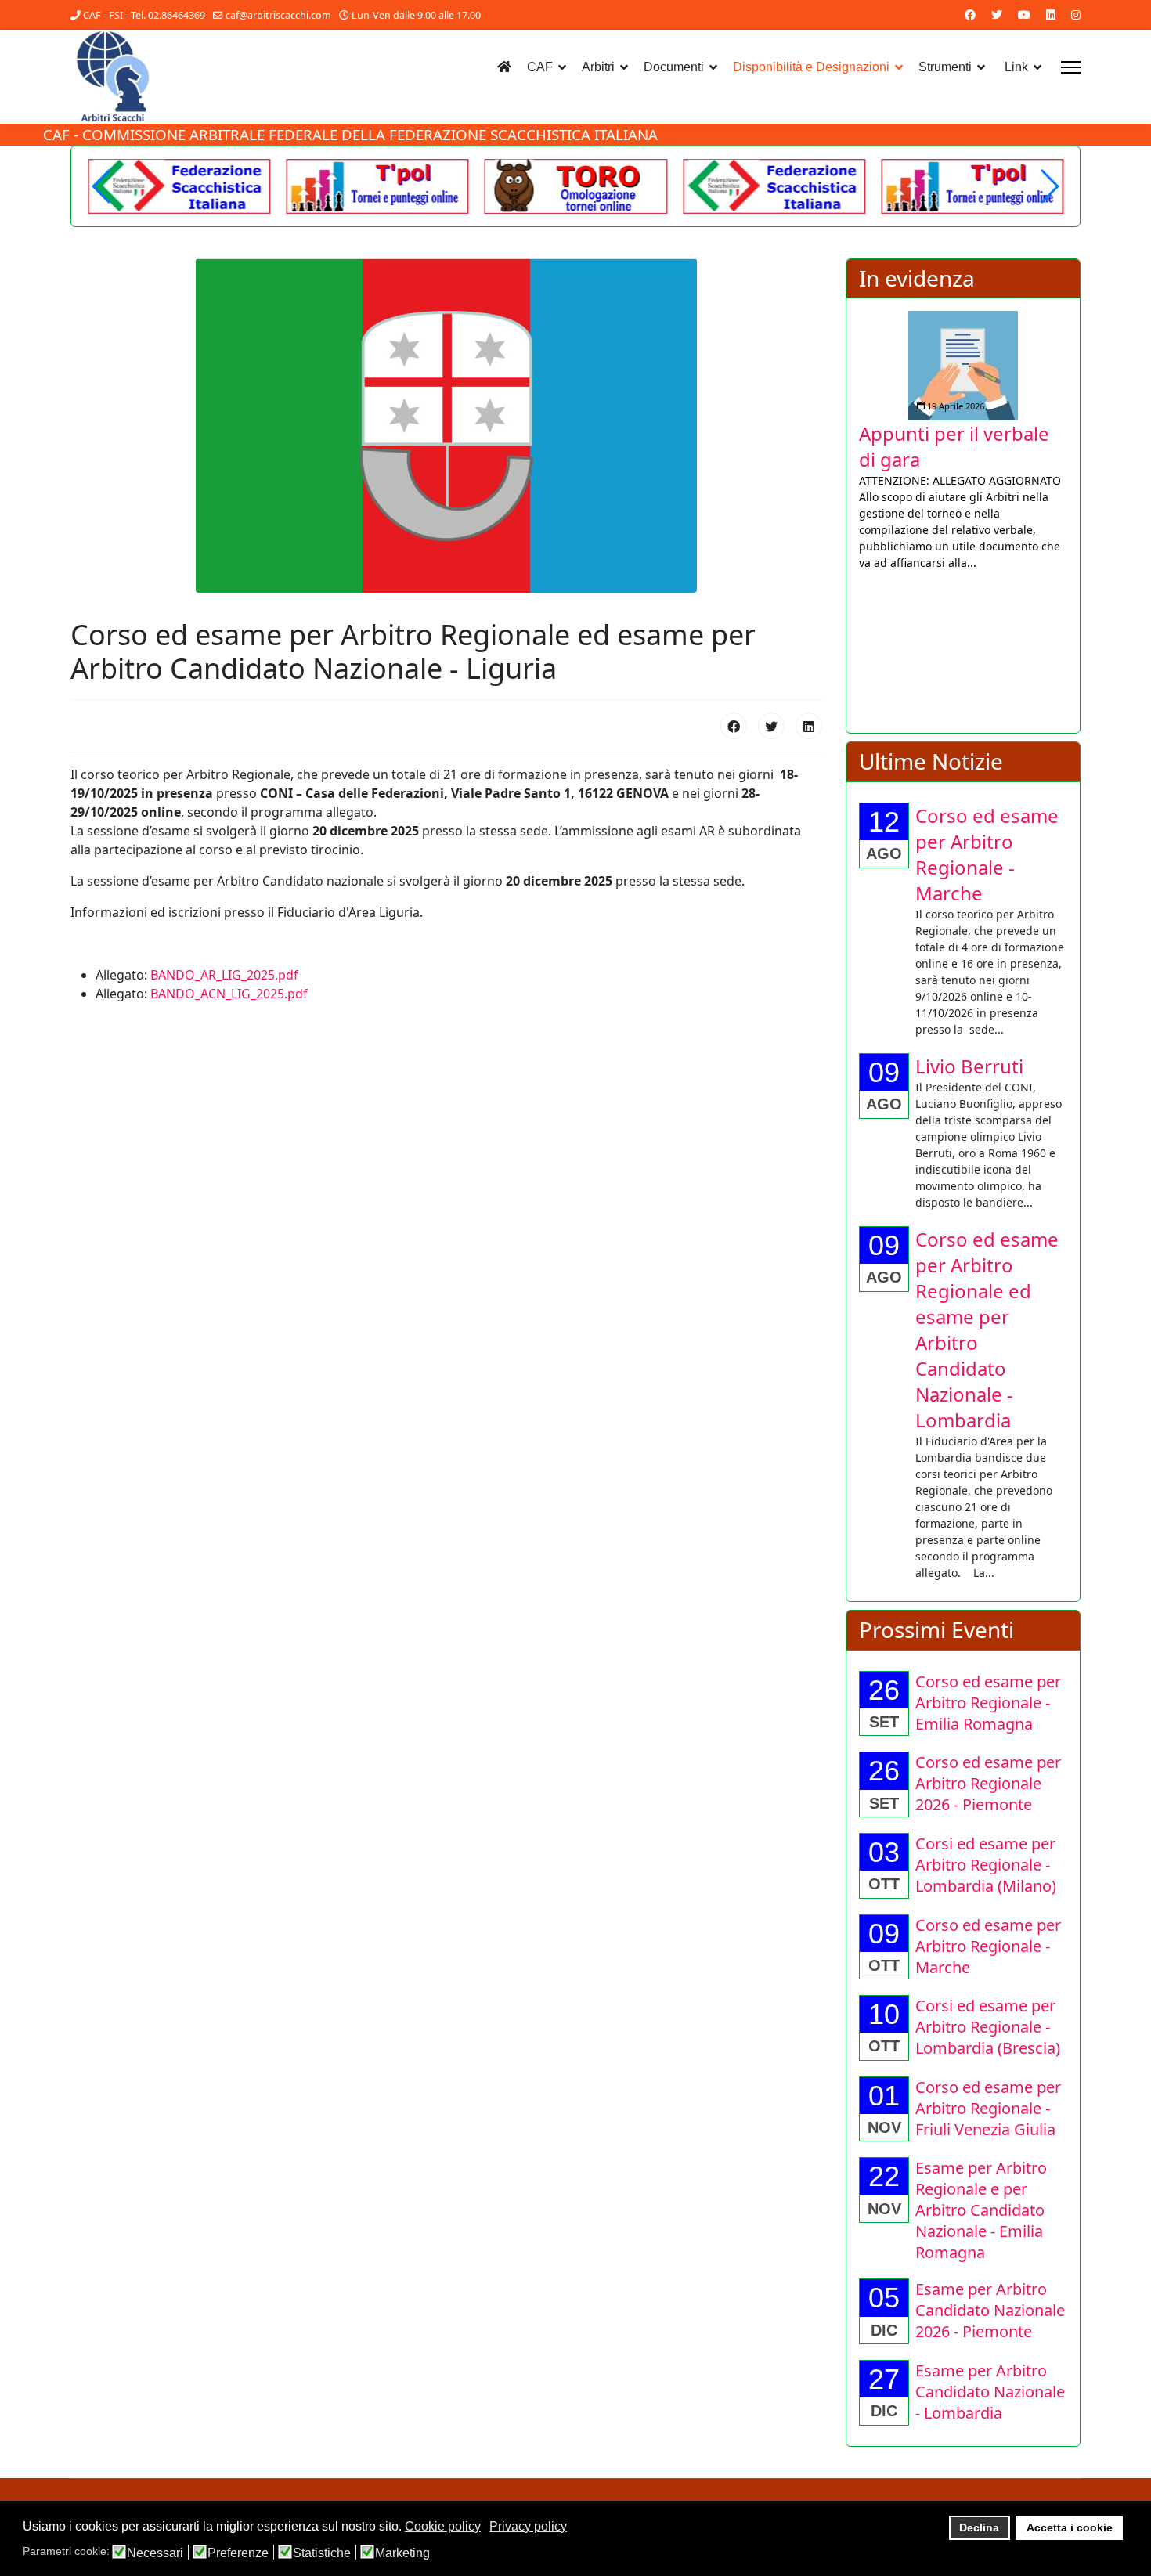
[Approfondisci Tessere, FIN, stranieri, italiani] (987, 351)
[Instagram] (1076, 14)
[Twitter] (997, 14)
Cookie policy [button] (443, 2526)
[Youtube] (1024, 14)
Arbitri (598, 67)
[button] (1049, 186)
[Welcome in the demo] (180, 186)
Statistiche (322, 2553)
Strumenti (945, 67)
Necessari (155, 2553)
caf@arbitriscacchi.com (278, 15)
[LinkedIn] (809, 726)
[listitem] (987, 441)
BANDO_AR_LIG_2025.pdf (224, 975)
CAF (540, 67)
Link (1016, 67)
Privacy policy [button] (528, 2526)
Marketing (402, 2553)
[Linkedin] (1051, 14)
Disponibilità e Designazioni (811, 67)
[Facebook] (970, 14)
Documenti (674, 67)
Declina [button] (979, 2527)
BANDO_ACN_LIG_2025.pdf (229, 994)
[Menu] (1071, 67)
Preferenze (238, 2553)
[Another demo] (378, 186)
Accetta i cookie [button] (1070, 2527)
